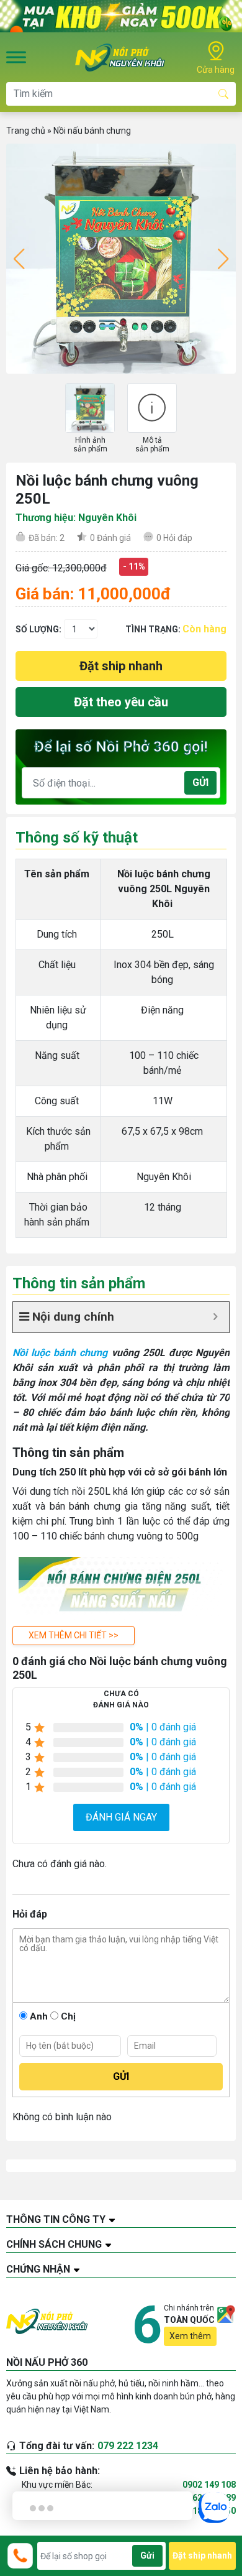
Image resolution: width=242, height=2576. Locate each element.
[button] (74, 1636)
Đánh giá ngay (121, 1817)
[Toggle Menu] (16, 57)
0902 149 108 (209, 2485)
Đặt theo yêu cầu (121, 702)
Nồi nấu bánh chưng (92, 131)
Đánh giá (110, 538)
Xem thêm (190, 2336)
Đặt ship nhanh (121, 666)
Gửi (200, 782)
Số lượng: (38, 629)
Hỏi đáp (174, 538)
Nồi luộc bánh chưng (60, 1353)
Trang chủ (26, 131)
